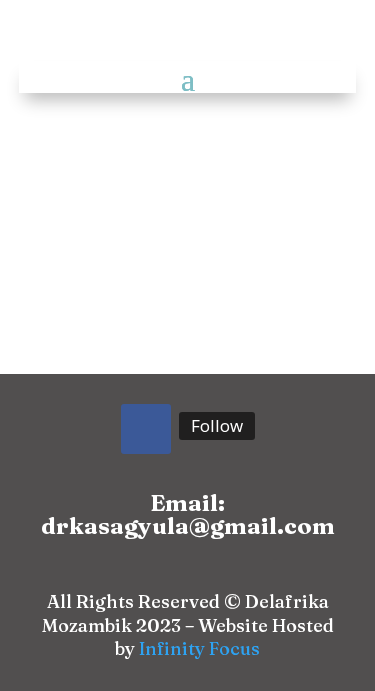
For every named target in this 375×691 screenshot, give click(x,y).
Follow (217, 425)
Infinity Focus (199, 648)
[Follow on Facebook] (146, 429)
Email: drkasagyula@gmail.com (188, 514)
